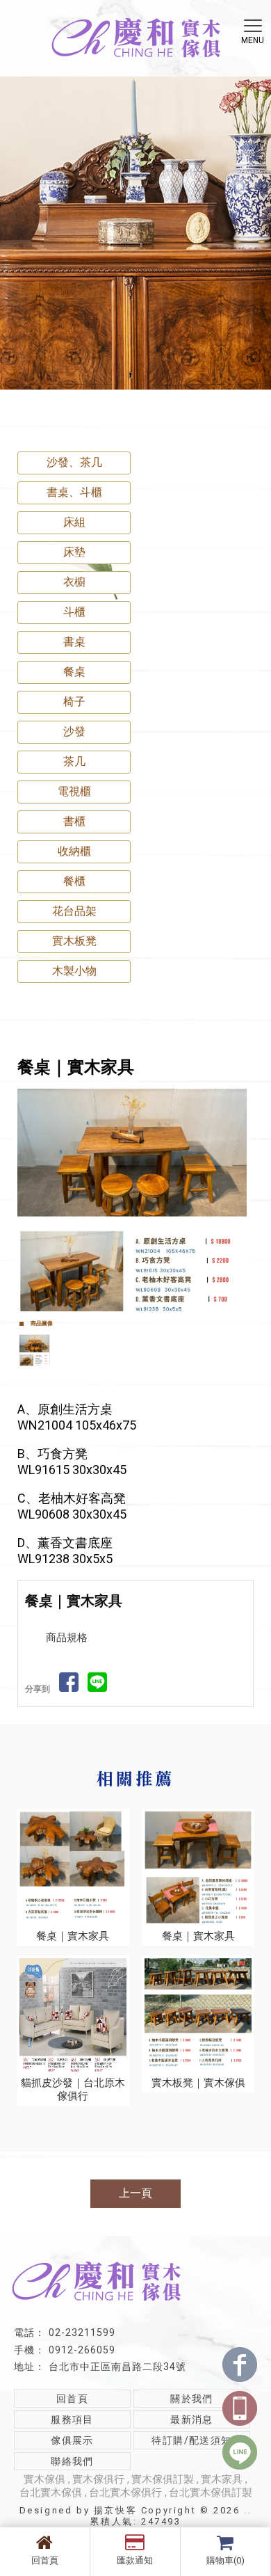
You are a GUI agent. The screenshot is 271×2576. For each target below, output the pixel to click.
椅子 (74, 702)
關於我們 (192, 2399)
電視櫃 (74, 791)
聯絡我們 (72, 2461)
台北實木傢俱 (51, 2493)
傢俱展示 (72, 2440)
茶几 (74, 761)
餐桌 (74, 672)
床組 (74, 522)
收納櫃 (74, 851)
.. (248, 2510)
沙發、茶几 (74, 462)
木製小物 (74, 971)
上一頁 (135, 2193)
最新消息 (192, 2419)
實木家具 (222, 2479)
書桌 (74, 642)
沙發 (74, 731)
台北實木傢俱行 (125, 2493)
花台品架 (74, 911)
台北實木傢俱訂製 (211, 2493)
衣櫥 (74, 582)
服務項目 (72, 2419)
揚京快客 (115, 2510)
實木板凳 (74, 941)
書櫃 (74, 821)
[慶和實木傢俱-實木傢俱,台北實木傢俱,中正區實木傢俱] (135, 40)
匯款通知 (135, 2560)
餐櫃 (74, 881)
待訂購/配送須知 (191, 2440)
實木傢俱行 (98, 2479)
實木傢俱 (44, 2479)
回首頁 (45, 2560)
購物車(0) (225, 2560)
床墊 (74, 552)
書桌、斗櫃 (74, 492)
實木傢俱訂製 (163, 2479)
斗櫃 (74, 612)
